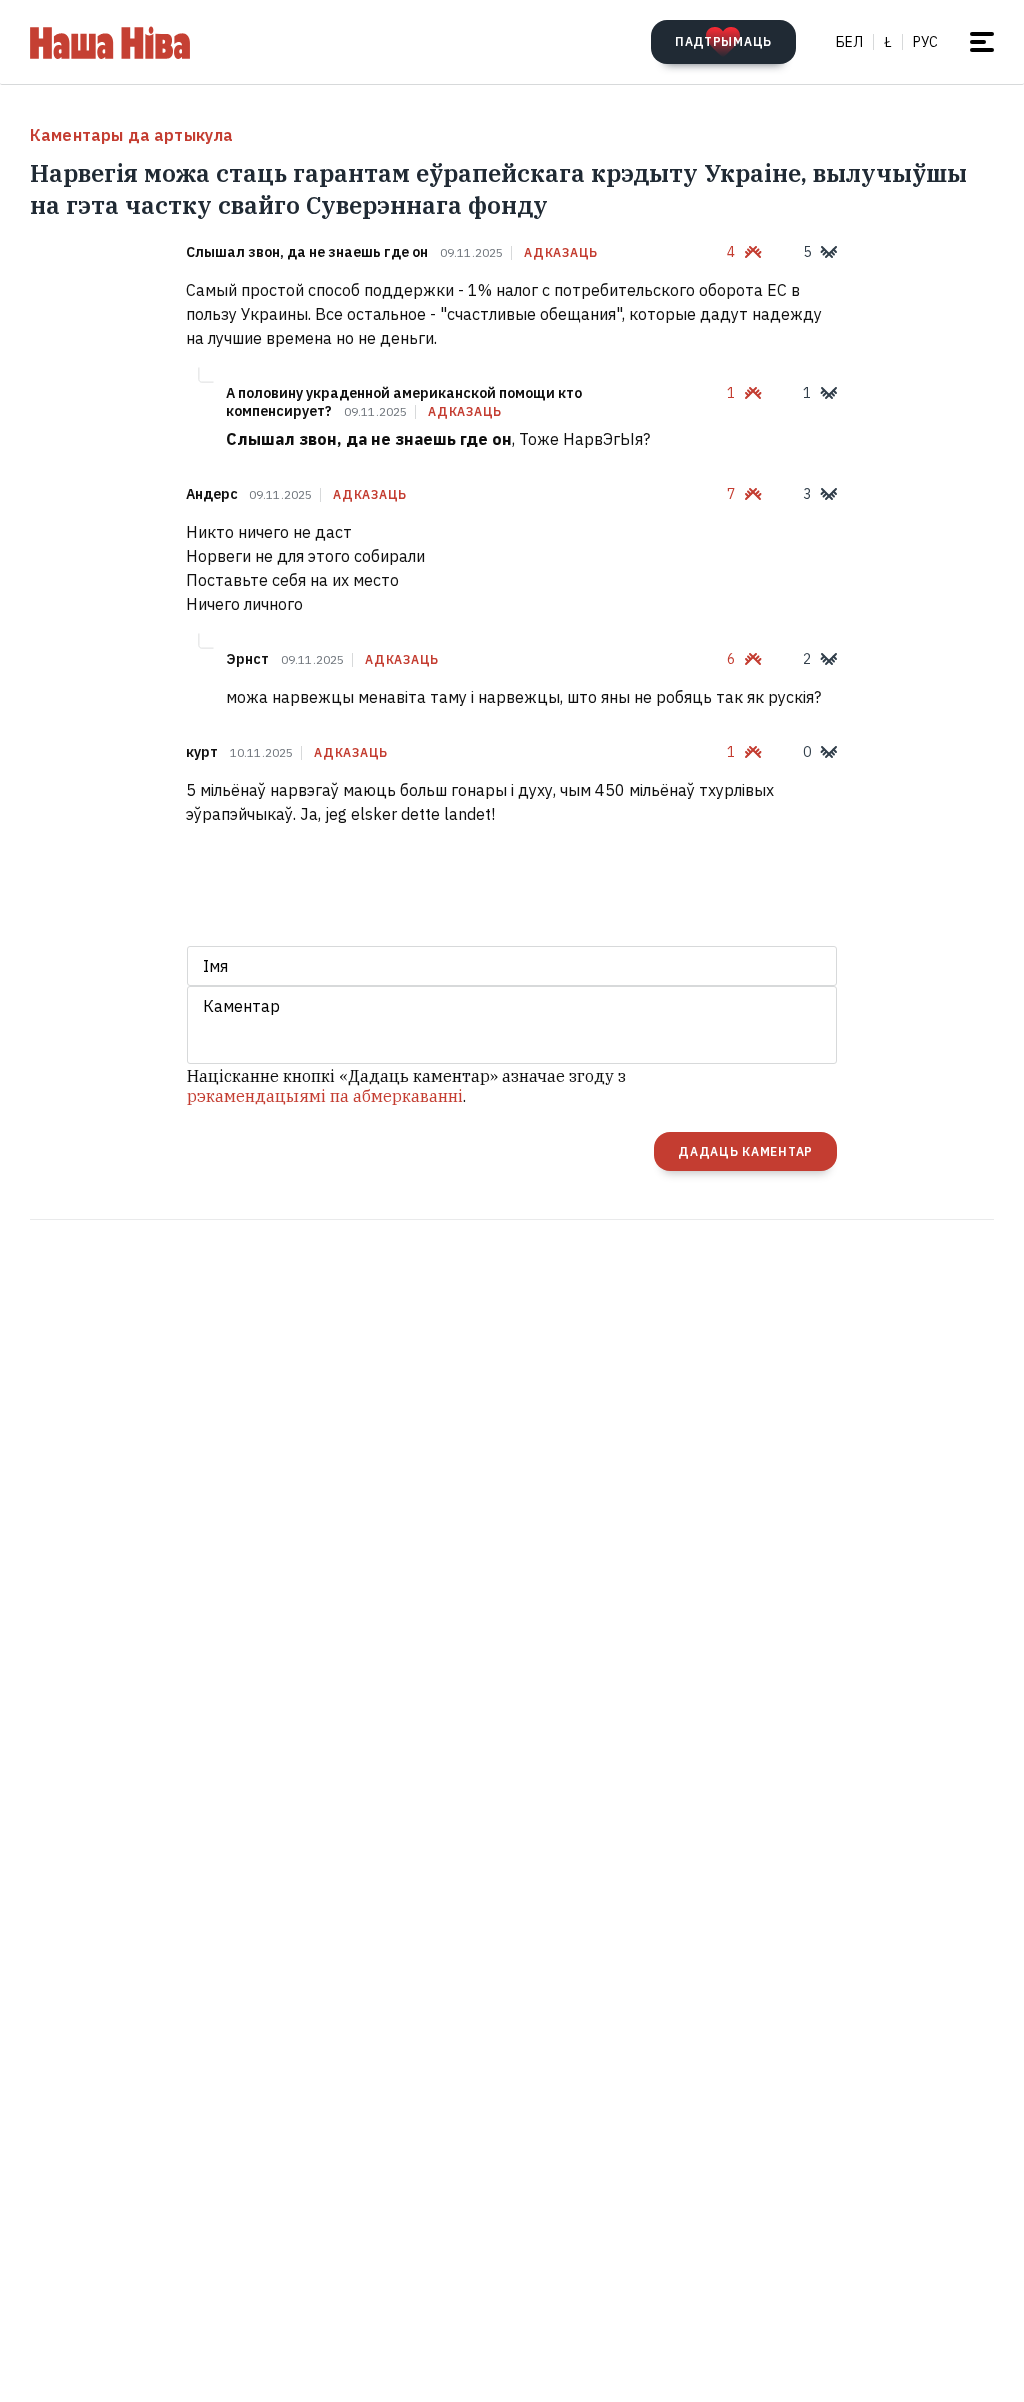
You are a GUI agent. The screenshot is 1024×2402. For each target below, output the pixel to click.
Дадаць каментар (745, 1151)
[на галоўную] (110, 42)
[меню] (982, 42)
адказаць (561, 253)
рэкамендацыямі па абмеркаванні (325, 1096)
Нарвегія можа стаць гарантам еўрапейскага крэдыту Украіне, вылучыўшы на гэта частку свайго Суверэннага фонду (498, 189)
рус (925, 42)
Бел (849, 42)
